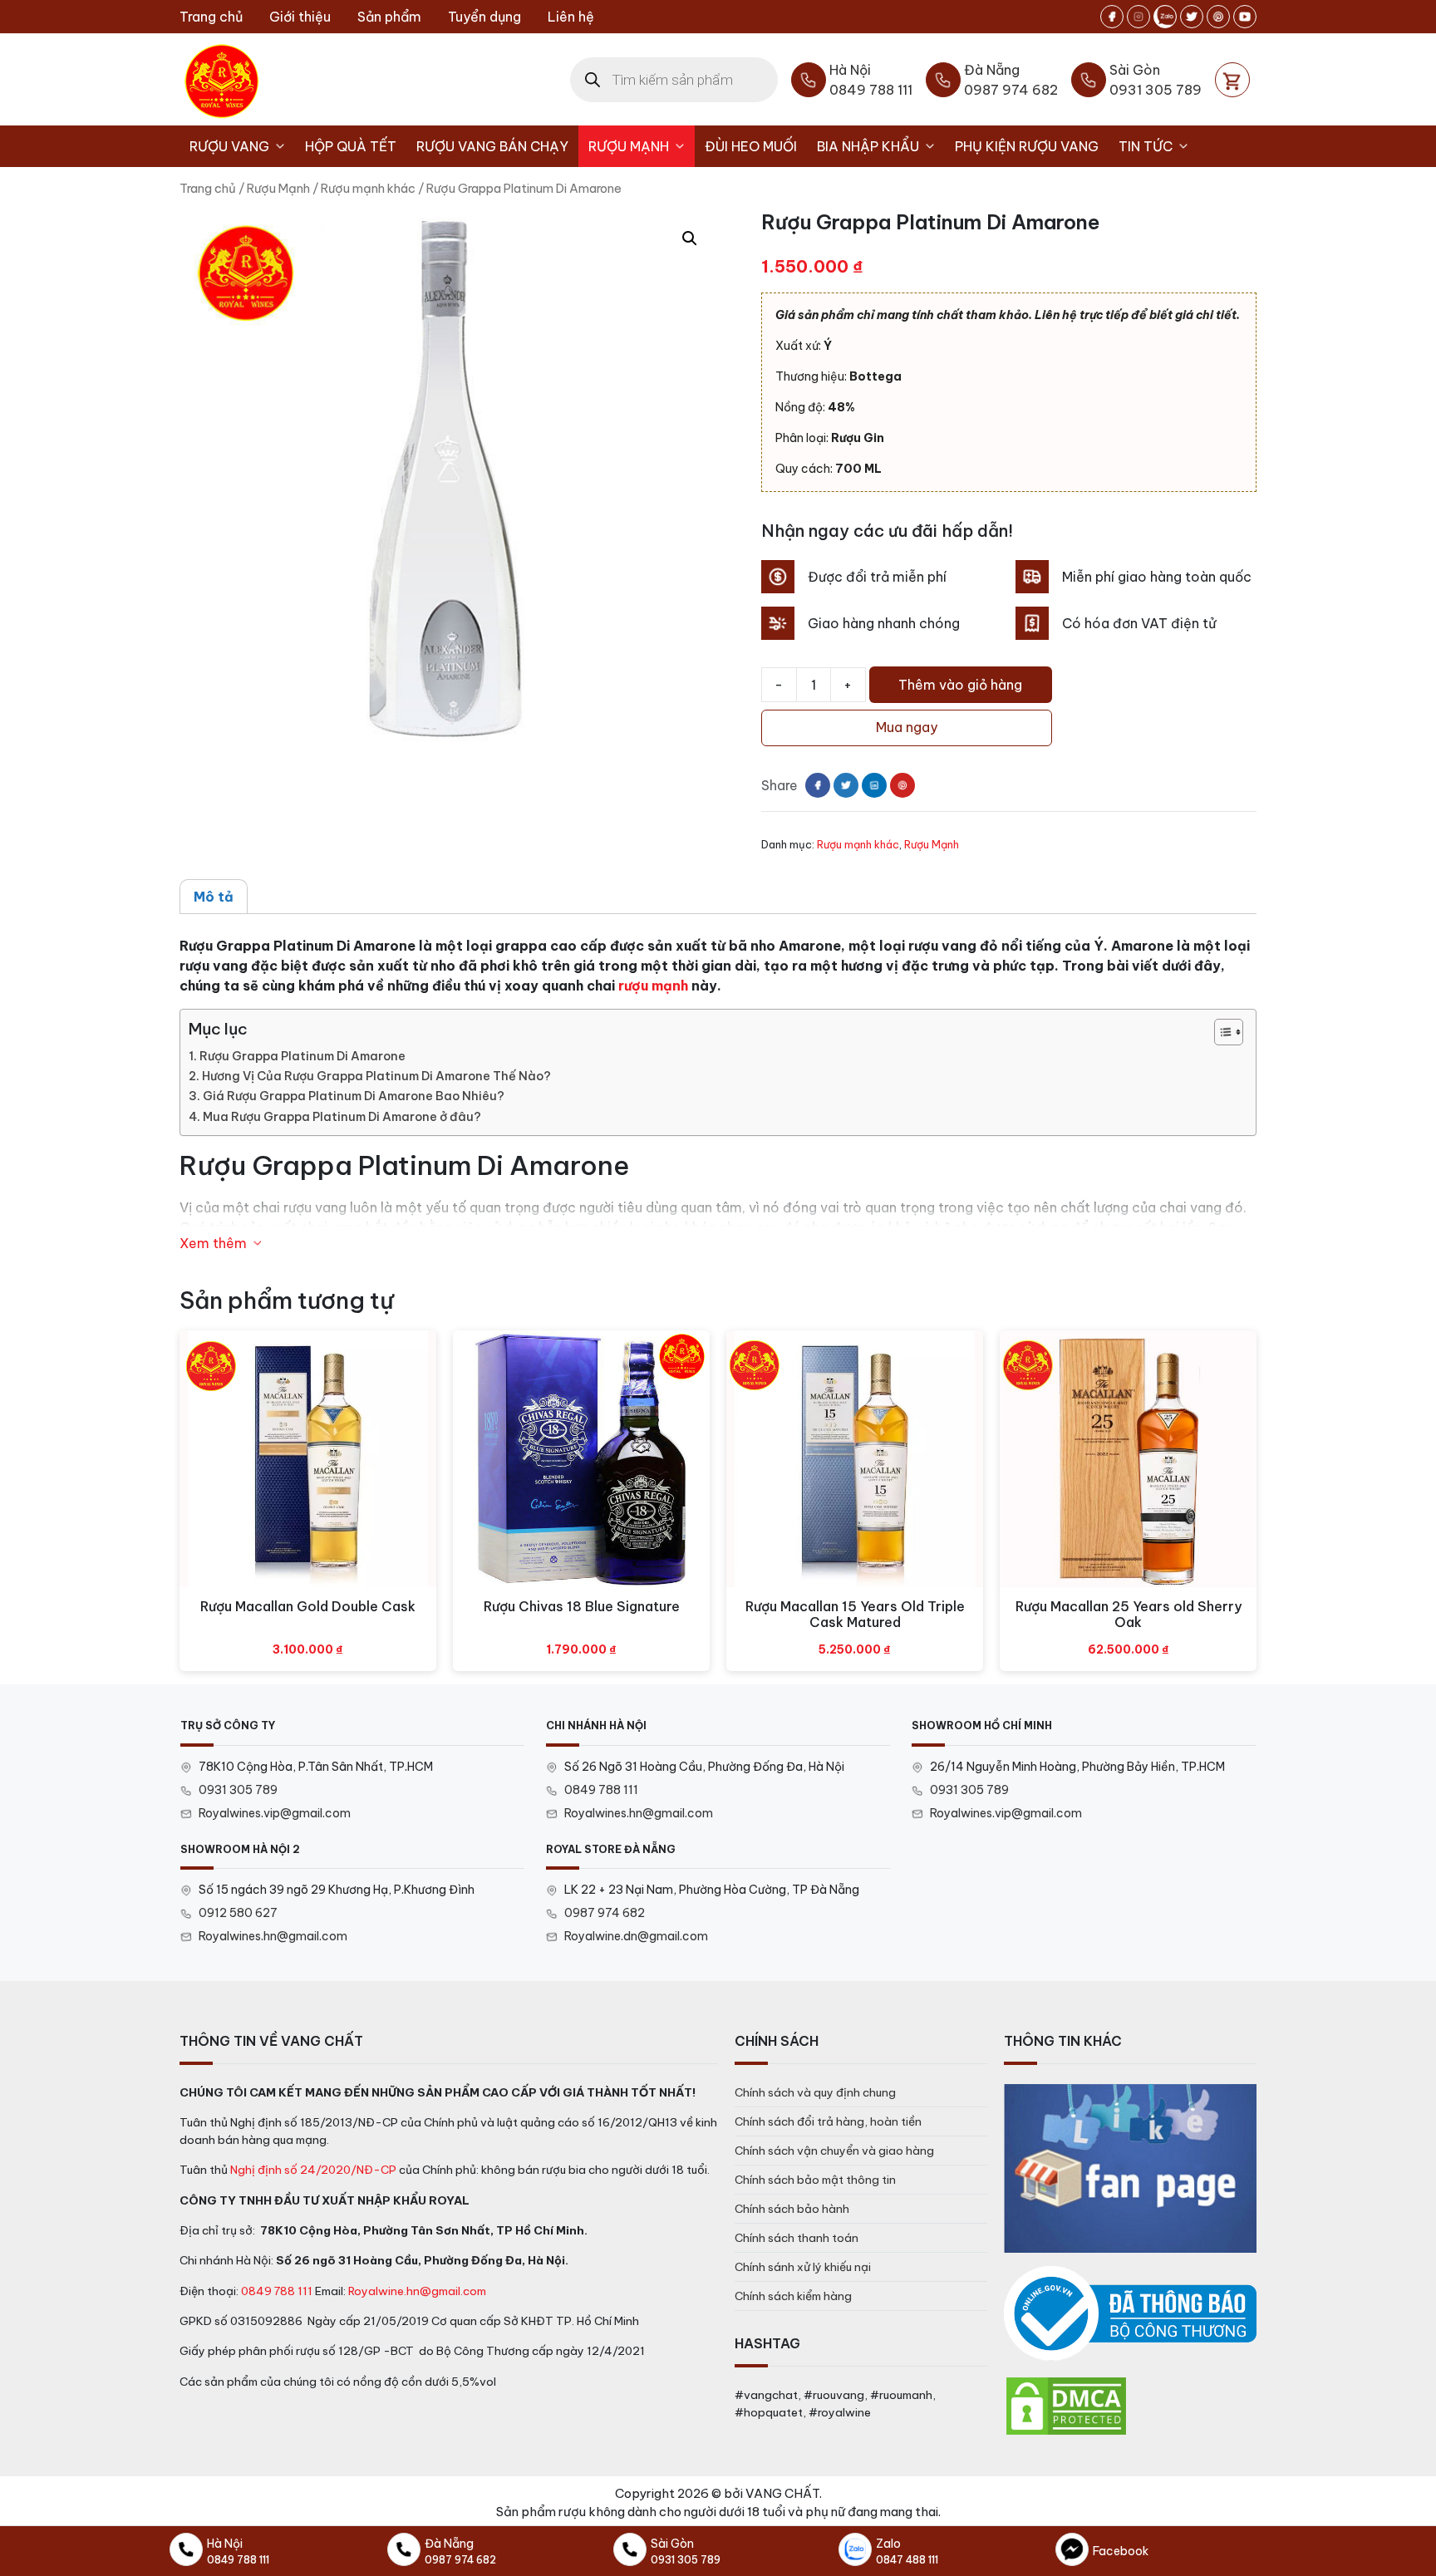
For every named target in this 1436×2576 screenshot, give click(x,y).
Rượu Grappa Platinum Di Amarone (302, 1056)
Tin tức (1146, 146)
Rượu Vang (229, 146)
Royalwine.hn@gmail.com (417, 2291)
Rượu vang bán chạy (492, 146)
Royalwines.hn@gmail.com (639, 1813)
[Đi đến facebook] (1112, 17)
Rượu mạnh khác (368, 188)
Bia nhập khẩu (868, 146)
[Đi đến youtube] (1245, 17)
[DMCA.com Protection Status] (1066, 2405)
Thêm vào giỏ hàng (960, 685)
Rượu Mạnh (629, 146)
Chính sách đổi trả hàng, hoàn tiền (828, 2121)
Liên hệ (571, 17)
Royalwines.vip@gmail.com (275, 1813)
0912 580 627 (238, 1913)
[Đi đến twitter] (1192, 17)
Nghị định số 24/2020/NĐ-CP (313, 2170)
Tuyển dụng (484, 17)
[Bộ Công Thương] (1130, 2314)
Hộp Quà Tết (351, 146)
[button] (690, 238)
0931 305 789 (238, 1790)
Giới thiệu (300, 17)
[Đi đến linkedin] (874, 785)
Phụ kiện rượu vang (1027, 146)
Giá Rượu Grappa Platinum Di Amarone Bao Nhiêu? (354, 1096)
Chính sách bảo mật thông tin (815, 2180)
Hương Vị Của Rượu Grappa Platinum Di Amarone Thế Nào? (376, 1076)
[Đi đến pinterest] (1218, 17)
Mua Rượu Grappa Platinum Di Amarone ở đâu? (342, 1117)
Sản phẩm (389, 17)
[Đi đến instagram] (1138, 17)
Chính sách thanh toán (797, 2238)
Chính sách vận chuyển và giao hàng (834, 2151)
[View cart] (1232, 80)
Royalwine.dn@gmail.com (636, 1936)
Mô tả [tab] (214, 897)
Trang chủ (211, 17)
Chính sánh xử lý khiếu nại (803, 2267)
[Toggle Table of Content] (1220, 1032)
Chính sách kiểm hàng (793, 2296)
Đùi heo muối (751, 146)
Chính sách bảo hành (792, 2209)
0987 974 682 (605, 1913)
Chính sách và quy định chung (815, 2092)
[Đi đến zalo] (1165, 17)
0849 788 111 (601, 1790)
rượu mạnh (653, 986)
